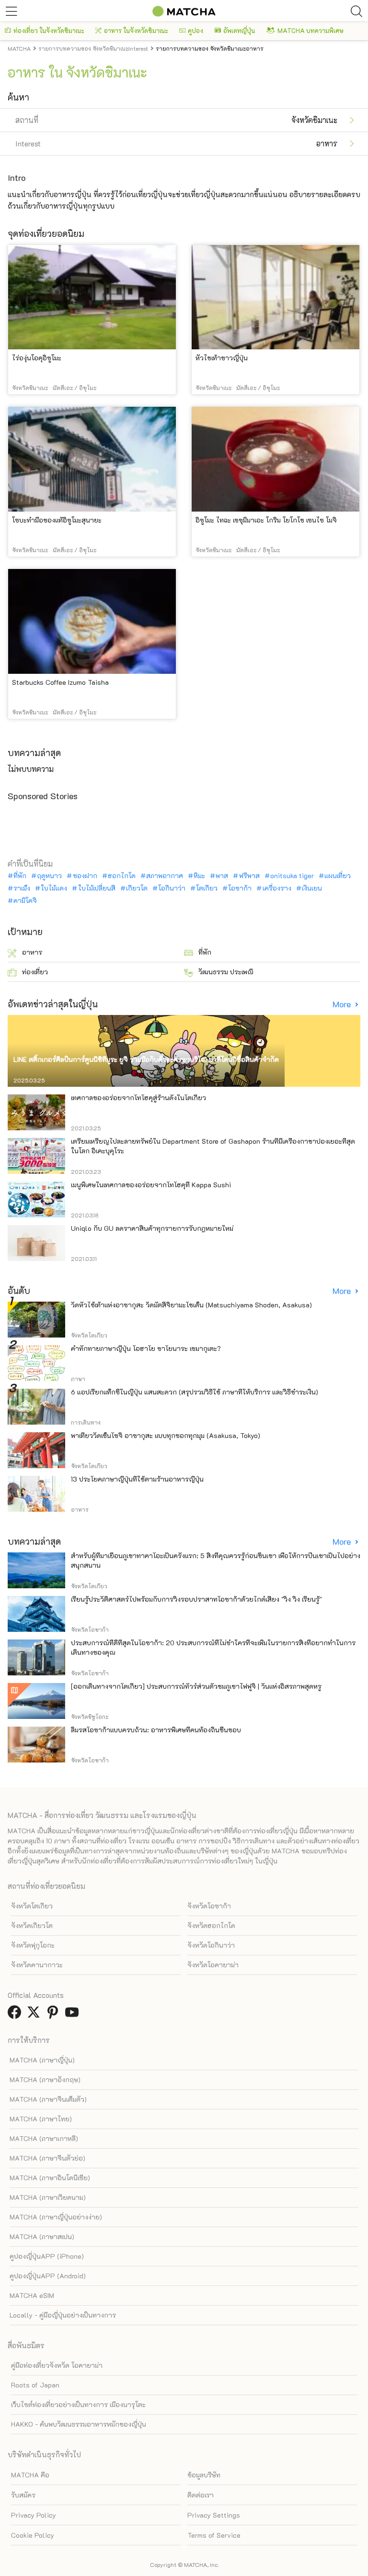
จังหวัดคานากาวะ (37, 1965)
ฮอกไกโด (122, 876)
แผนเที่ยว (338, 876)
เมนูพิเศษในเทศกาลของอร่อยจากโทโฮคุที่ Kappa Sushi (151, 1185)
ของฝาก (85, 876)
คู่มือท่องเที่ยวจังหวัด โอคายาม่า (57, 2365)
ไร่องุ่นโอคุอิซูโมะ (37, 358)
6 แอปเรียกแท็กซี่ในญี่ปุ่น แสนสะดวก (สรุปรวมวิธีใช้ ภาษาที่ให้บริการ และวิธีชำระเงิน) (195, 1392)
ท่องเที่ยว (35, 972)
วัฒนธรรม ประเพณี (226, 972)
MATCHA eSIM (32, 2295)
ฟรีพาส (249, 876)
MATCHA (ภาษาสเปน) (42, 2236)
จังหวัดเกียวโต (32, 1925)
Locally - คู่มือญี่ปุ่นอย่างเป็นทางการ (63, 2315)
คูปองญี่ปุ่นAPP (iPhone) (47, 2256)
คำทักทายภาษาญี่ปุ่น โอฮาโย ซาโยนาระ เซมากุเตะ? (146, 1348)
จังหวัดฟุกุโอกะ (33, 1945)
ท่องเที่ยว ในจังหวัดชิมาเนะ (49, 30)
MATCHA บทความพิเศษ (310, 30)
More (343, 1004)
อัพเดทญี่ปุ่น (239, 30)
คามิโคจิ (25, 901)
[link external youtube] (74, 2015)
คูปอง (195, 30)
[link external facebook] (16, 2015)
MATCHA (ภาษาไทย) (41, 2119)
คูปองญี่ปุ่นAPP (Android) (48, 2276)
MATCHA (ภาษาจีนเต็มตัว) (48, 2099)
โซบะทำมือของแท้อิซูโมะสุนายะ (57, 520)
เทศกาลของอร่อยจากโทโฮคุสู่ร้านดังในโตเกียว (138, 1098)
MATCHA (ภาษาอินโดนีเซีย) (50, 2178)
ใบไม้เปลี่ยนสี (97, 888)
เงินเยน (312, 888)
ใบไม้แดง (54, 888)
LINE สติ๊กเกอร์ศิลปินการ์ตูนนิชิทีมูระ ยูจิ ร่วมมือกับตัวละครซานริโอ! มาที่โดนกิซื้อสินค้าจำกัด (146, 1059)
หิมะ (199, 876)
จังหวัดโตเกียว (32, 1906)
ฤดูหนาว (49, 876)
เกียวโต (137, 888)
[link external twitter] (35, 2015)
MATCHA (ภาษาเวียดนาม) (48, 2197)
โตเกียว (207, 888)
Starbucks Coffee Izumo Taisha (60, 682)
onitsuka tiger (292, 876)
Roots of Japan (35, 2385)
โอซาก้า (240, 888)
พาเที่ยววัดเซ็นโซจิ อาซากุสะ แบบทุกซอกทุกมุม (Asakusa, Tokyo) (166, 1435)
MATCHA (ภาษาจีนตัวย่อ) (47, 2158)
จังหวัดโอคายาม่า (213, 1965)
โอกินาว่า (172, 888)
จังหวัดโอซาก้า (209, 1906)
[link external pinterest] (55, 2015)
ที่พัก (20, 876)
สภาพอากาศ (165, 876)
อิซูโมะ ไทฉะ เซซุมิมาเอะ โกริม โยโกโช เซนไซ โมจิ (266, 520)
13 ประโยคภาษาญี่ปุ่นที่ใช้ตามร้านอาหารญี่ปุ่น (137, 1479)
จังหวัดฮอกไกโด (211, 1925)
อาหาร (32, 952)
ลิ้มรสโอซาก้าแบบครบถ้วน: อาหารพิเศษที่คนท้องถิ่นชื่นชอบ (156, 1730)
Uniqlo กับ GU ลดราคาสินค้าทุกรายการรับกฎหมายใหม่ (152, 1228)
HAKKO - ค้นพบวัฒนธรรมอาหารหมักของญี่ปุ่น (79, 2424)
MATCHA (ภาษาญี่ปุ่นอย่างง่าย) (56, 2217)
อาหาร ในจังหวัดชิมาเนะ (136, 30)
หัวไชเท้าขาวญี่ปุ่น (222, 358)
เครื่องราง (277, 888)
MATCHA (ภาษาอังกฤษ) (45, 2080)
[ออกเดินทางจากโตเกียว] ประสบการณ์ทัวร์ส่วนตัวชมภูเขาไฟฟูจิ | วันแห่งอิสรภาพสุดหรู (196, 1686)
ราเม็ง (22, 888)
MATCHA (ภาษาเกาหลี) (44, 2138)
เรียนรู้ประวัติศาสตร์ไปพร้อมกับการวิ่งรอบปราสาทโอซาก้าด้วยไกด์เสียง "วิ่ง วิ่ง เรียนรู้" (196, 1599)
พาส (222, 876)
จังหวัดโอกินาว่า (211, 1945)
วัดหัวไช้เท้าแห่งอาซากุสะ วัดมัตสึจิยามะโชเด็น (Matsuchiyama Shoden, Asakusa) (191, 1305)
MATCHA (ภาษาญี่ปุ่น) (42, 2060)
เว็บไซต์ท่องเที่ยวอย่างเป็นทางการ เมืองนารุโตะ (78, 2404)
